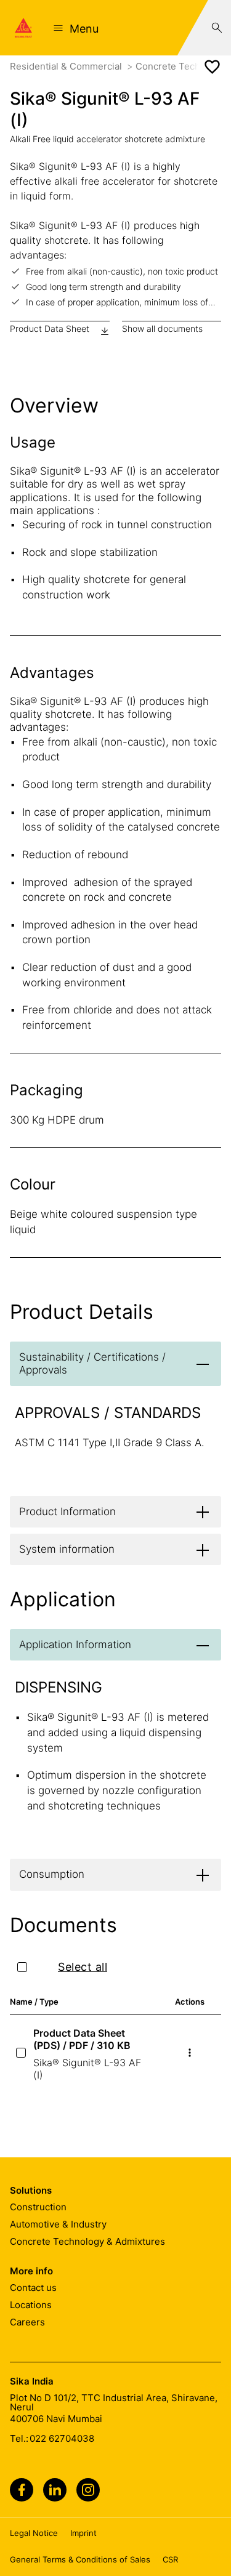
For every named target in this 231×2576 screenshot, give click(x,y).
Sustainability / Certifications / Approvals (92, 1363)
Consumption (52, 1874)
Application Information (75, 1644)
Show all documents (162, 328)
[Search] (217, 28)
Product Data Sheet (50, 328)
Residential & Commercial (67, 66)
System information (67, 1549)
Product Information (67, 1511)
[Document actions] (190, 2053)
